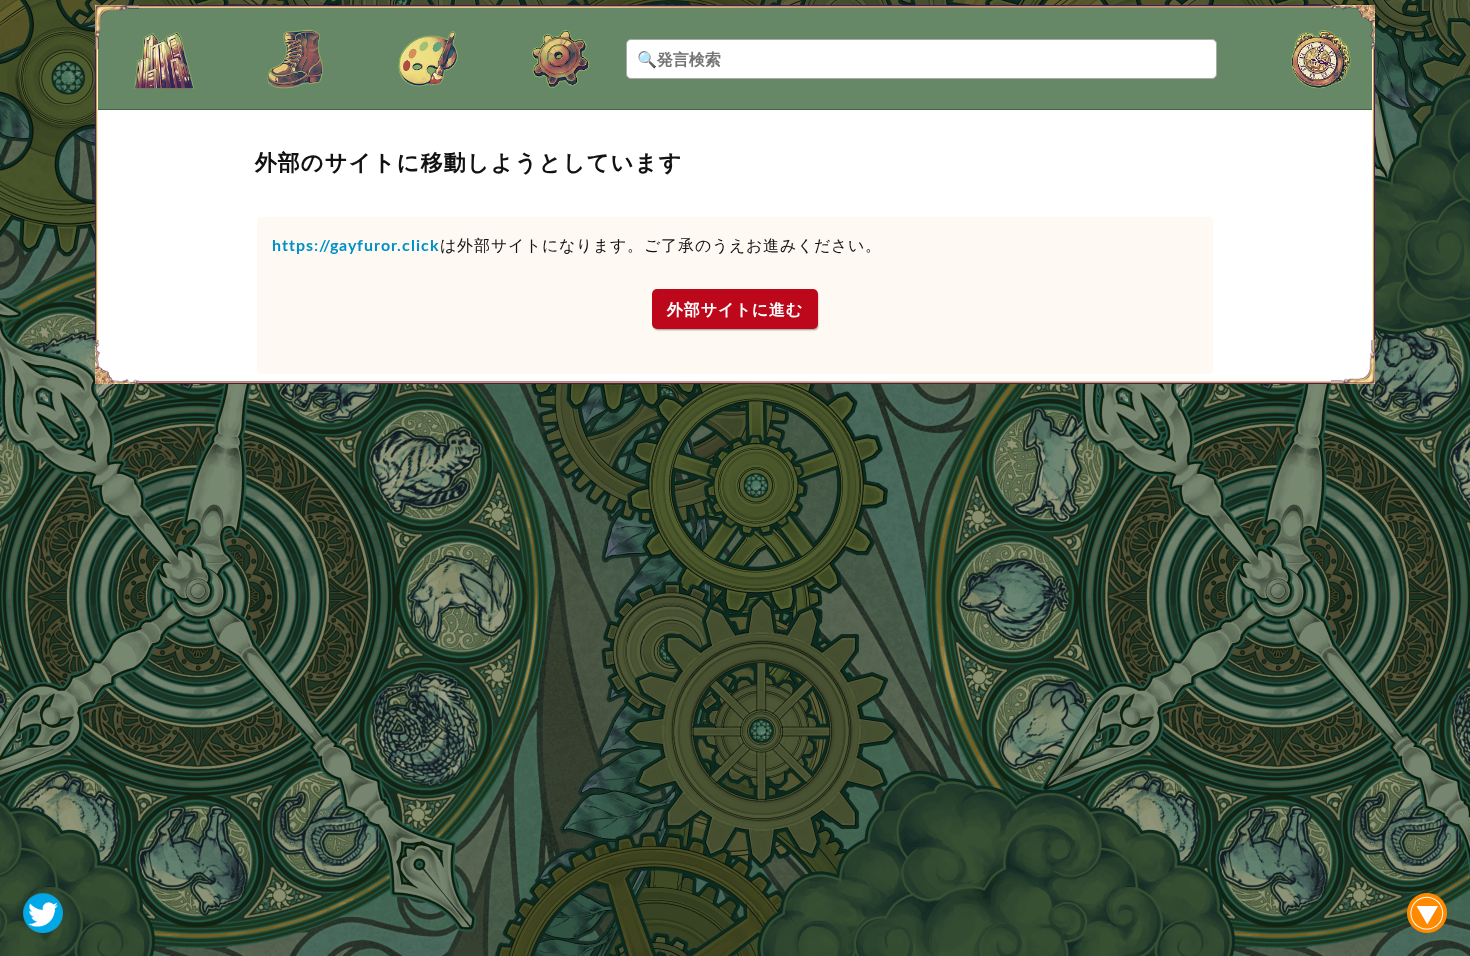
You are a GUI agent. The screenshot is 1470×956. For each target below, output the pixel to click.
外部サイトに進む (735, 309)
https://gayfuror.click (356, 245)
